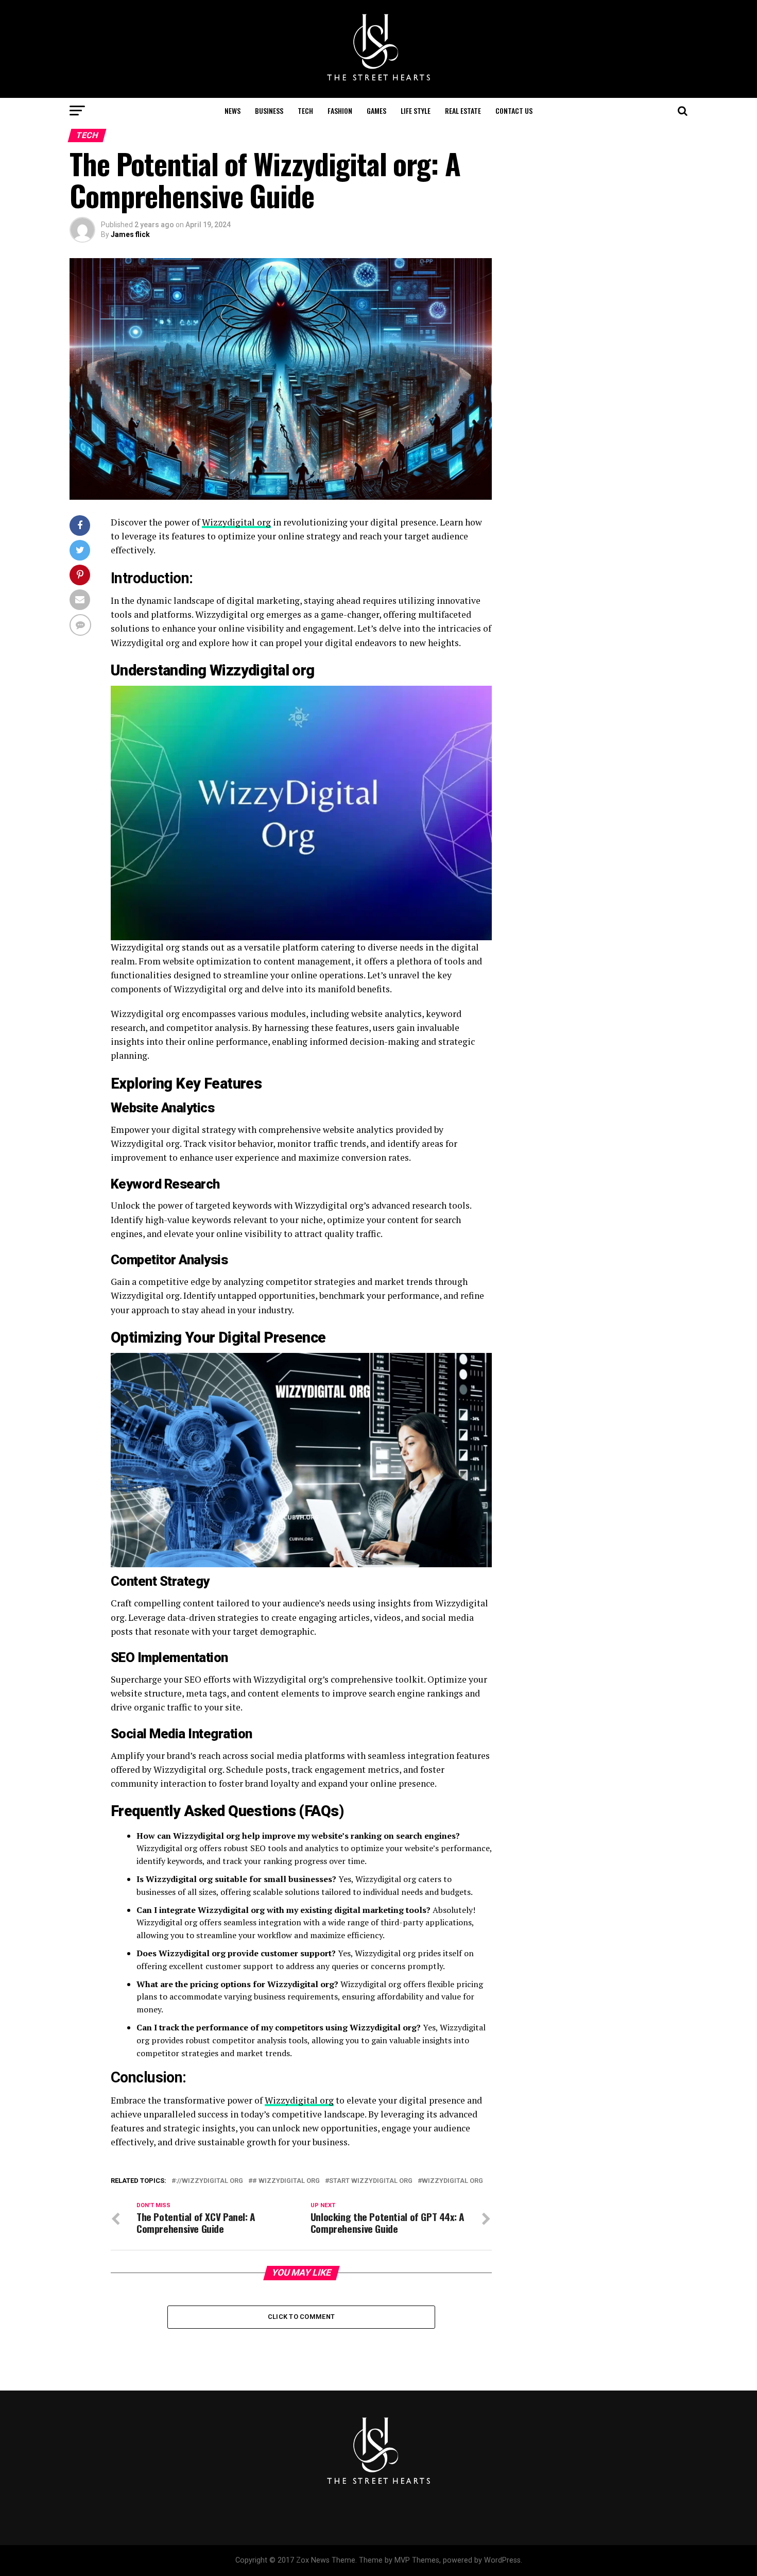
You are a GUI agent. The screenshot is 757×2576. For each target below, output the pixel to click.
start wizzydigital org (371, 2181)
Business (269, 111)
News (233, 111)
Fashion (340, 111)
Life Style (416, 111)
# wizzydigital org (286, 2181)
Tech (305, 111)
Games (376, 111)
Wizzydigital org (236, 522)
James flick (130, 234)
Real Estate (463, 111)
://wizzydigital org (209, 2181)
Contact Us (514, 111)
